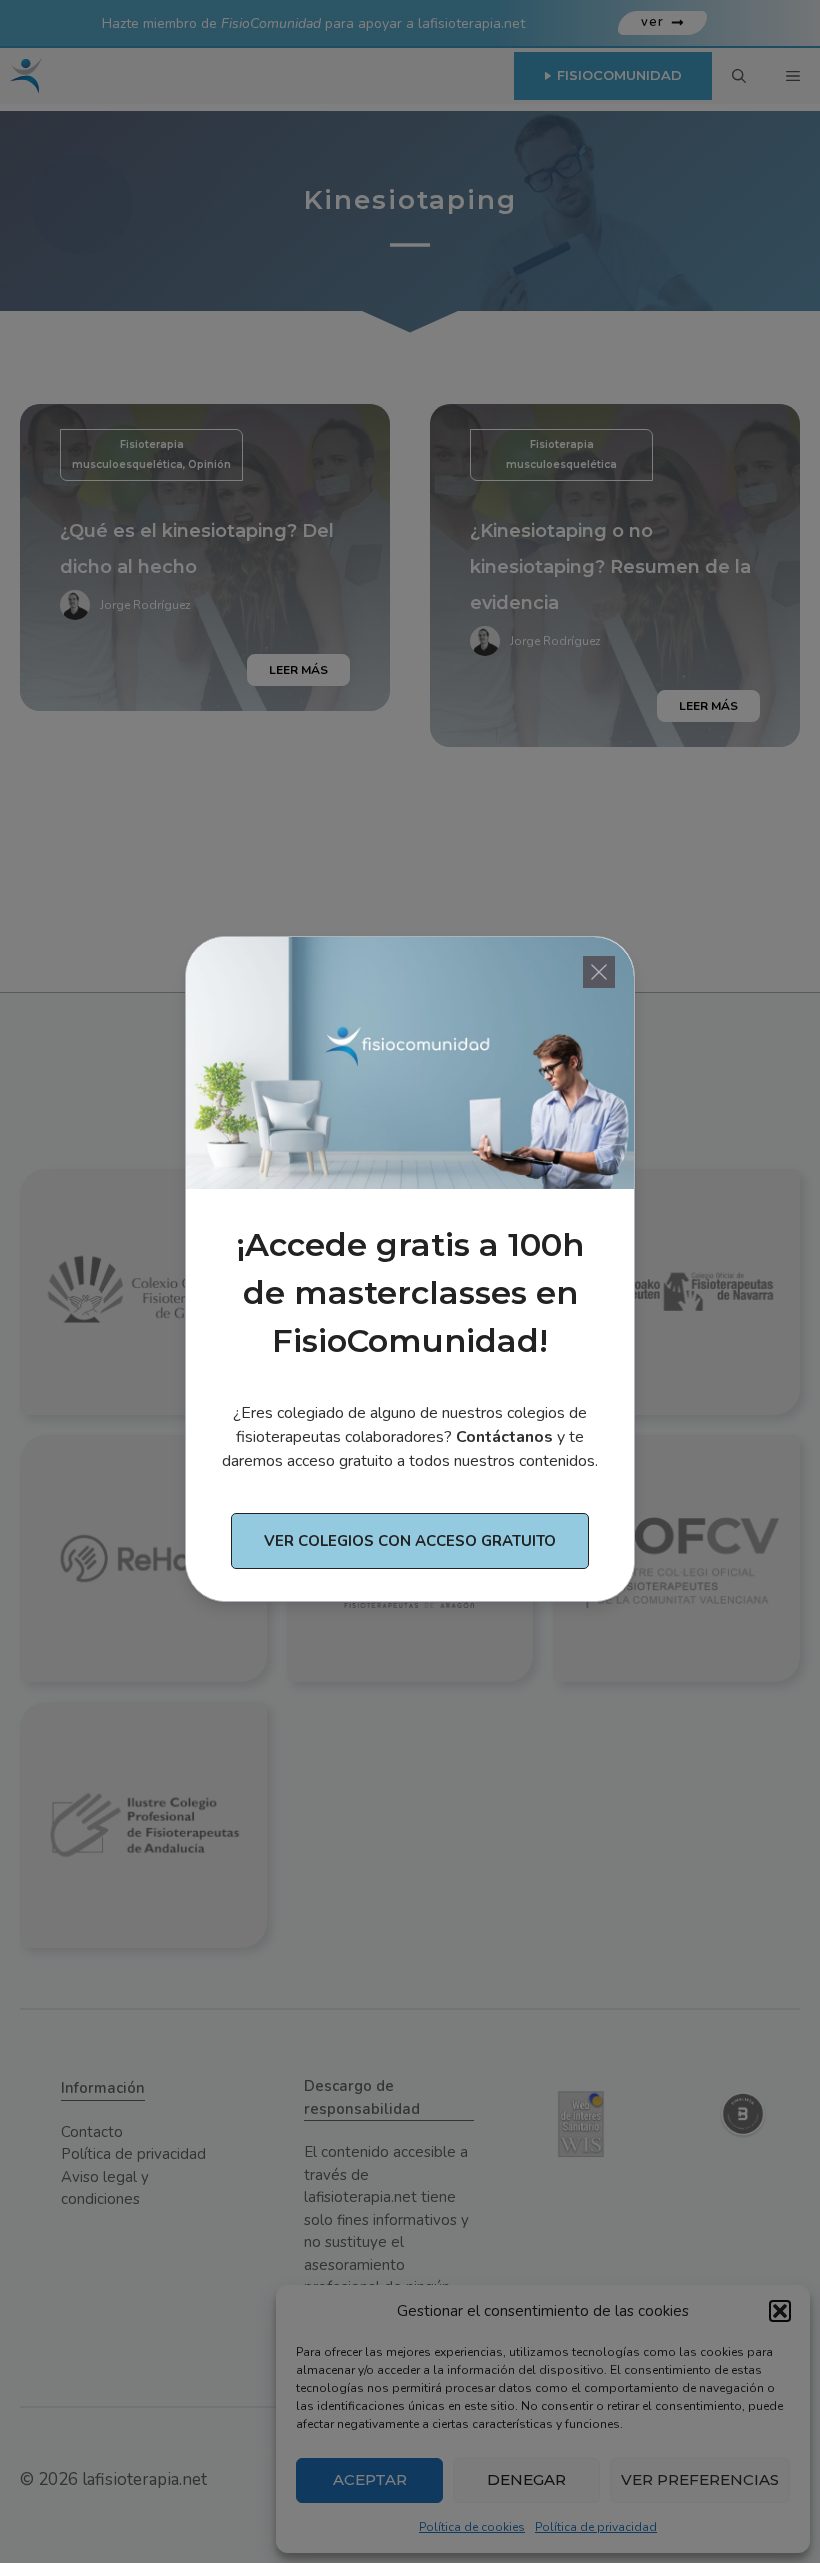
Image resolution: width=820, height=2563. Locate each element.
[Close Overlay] (599, 972)
